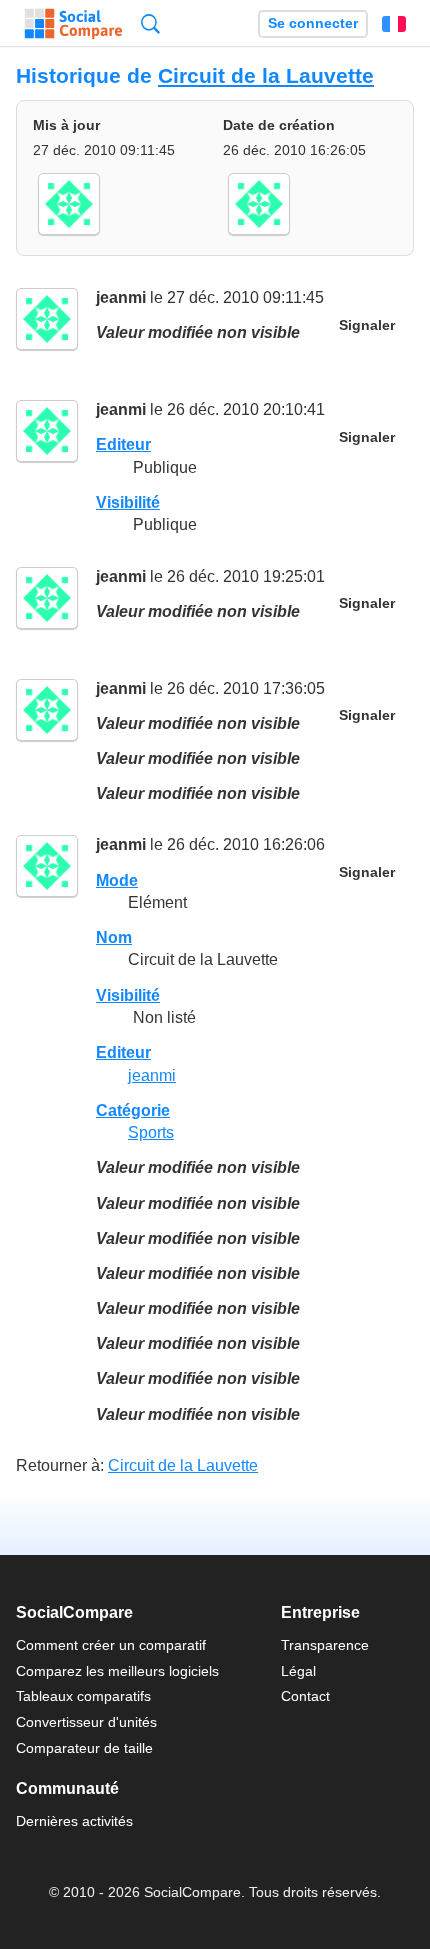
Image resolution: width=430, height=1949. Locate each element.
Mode (117, 880)
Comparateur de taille (84, 1748)
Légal (298, 1671)
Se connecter (313, 23)
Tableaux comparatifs (83, 1696)
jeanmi (121, 297)
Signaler (367, 325)
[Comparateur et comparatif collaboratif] (73, 24)
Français (394, 24)
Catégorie (133, 1110)
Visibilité (128, 502)
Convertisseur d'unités (86, 1722)
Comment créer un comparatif (111, 1645)
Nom (114, 937)
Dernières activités (74, 1821)
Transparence (325, 1645)
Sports (151, 1132)
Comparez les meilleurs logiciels (117, 1671)
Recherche (150, 23)
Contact (305, 1696)
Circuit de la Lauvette (266, 75)
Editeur (123, 444)
